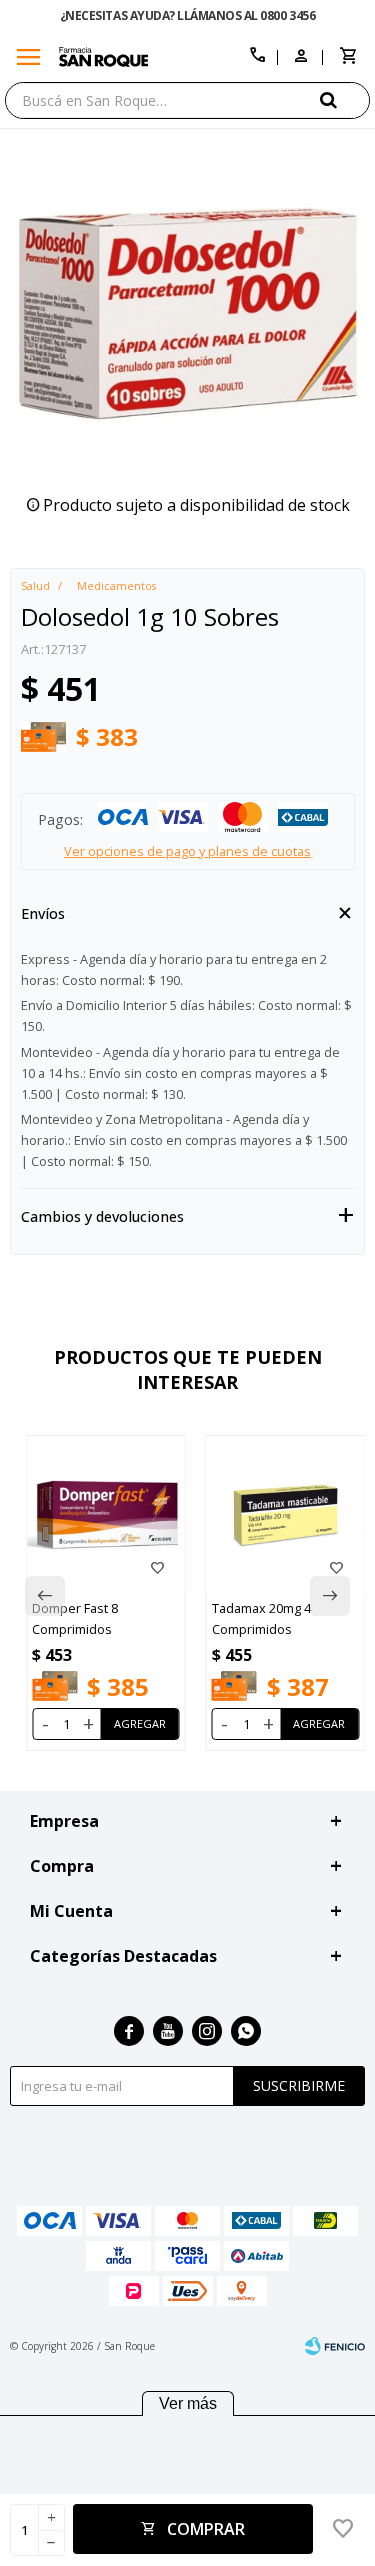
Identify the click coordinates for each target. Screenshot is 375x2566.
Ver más (188, 2403)
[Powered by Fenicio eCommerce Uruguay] (335, 2346)
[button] (345, 99)
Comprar (206, 2529)
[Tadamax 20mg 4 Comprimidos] (286, 1515)
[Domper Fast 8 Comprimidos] (106, 1515)
